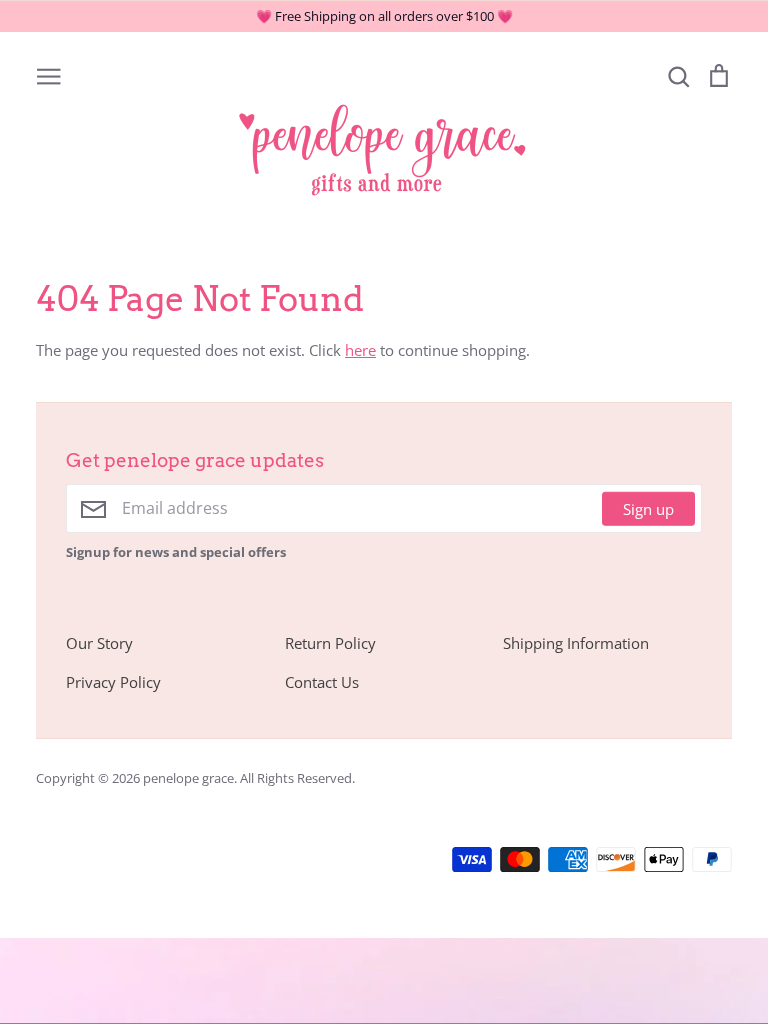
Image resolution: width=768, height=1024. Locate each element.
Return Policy (330, 643)
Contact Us (322, 682)
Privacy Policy (113, 682)
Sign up (648, 508)
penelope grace (188, 778)
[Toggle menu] (49, 75)
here (360, 350)
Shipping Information (576, 643)
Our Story (99, 643)
